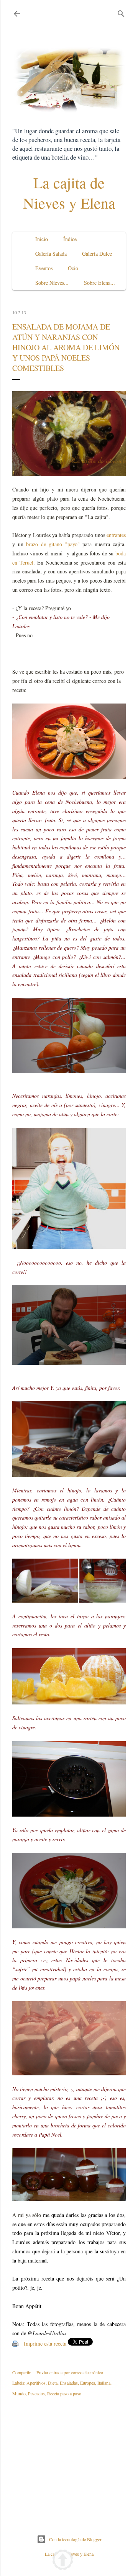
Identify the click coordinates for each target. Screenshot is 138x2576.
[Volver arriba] (63, 2561)
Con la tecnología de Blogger (75, 2539)
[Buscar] (121, 12)
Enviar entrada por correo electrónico (70, 2372)
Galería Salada (51, 254)
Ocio (73, 268)
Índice (70, 239)
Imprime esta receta (45, 2343)
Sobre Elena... (99, 283)
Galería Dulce (97, 254)
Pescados (36, 2393)
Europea (88, 2383)
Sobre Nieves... (52, 283)
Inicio (42, 239)
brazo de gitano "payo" (53, 544)
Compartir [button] (21, 2372)
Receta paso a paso (64, 2393)
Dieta (53, 2383)
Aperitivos (36, 2383)
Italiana (104, 2383)
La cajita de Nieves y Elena (69, 193)
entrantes (116, 535)
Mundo (19, 2393)
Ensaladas (69, 2383)
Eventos (44, 268)
